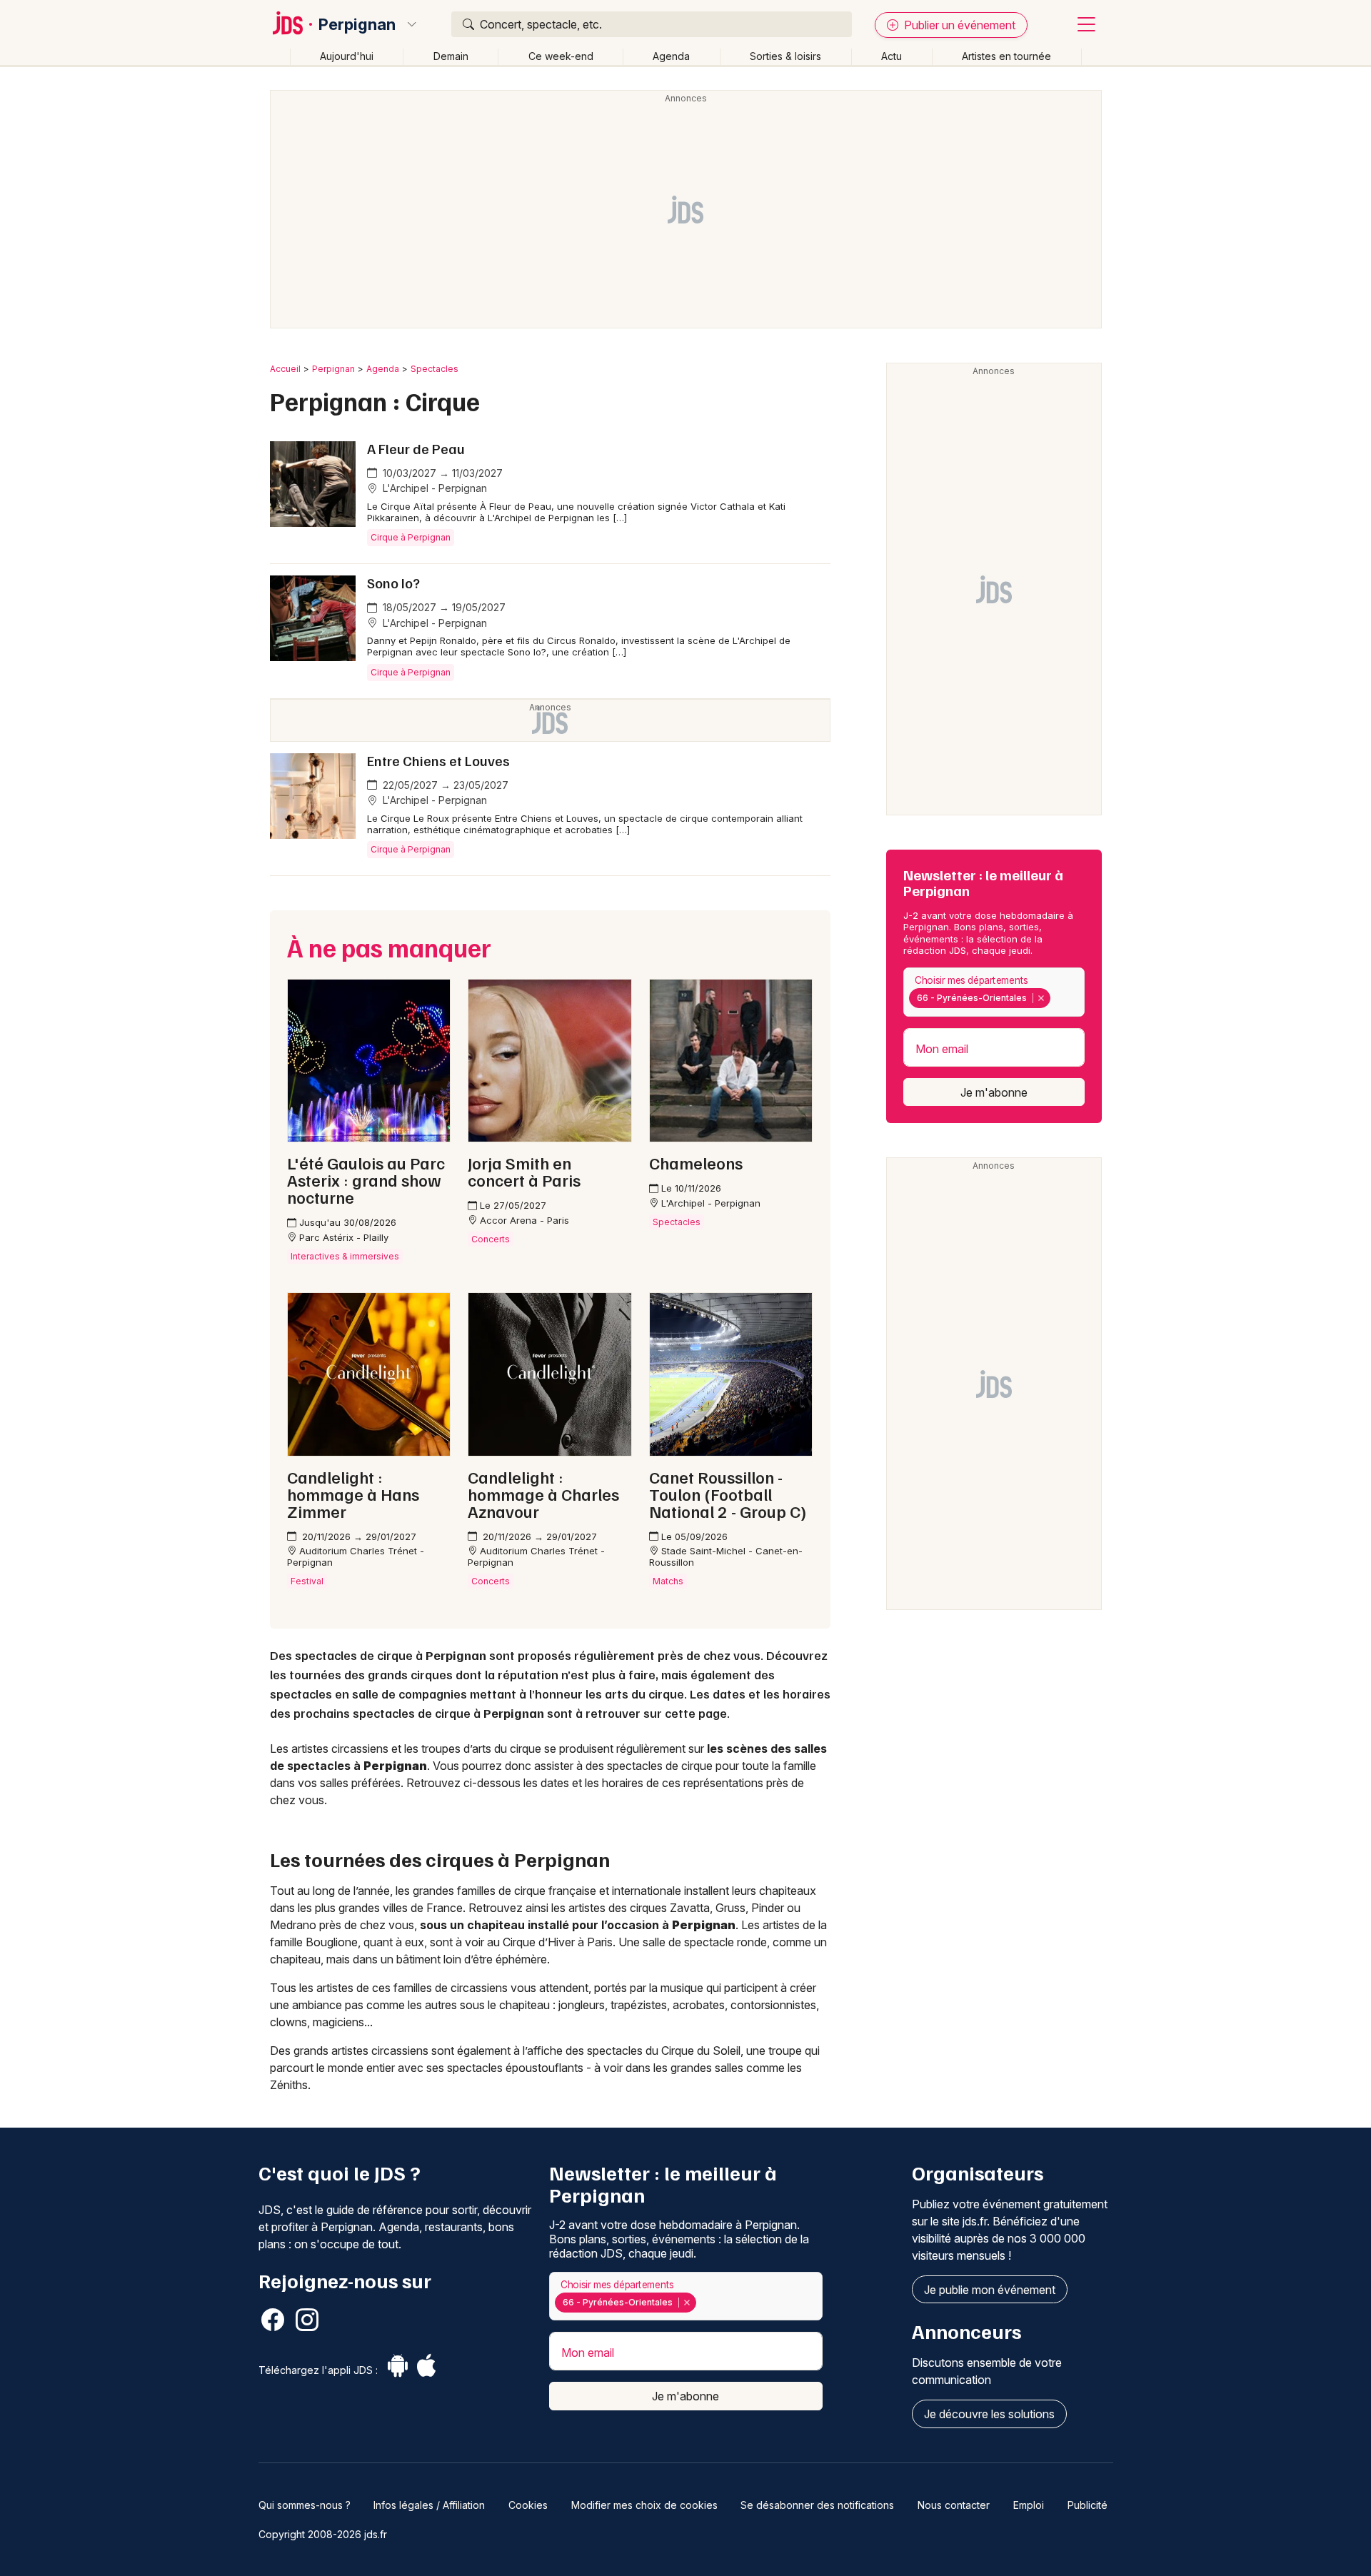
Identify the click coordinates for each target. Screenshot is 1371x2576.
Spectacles (435, 369)
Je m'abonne (994, 1092)
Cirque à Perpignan (411, 537)
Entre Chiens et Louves (438, 760)
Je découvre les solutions (989, 2414)
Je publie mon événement (990, 2290)
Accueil (285, 369)
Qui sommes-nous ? (305, 2505)
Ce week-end (561, 56)
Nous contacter (954, 2505)
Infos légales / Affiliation (429, 2505)
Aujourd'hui (347, 56)
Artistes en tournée (1006, 56)
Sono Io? (393, 583)
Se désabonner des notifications (817, 2505)
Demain (451, 56)
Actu (892, 56)
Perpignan (357, 24)
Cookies (528, 2505)
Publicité (1088, 2505)
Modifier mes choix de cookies (644, 2505)
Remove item (1041, 998)
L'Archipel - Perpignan (433, 488)
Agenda (671, 56)
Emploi (1029, 2505)
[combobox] (994, 992)
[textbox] (1057, 998)
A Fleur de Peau (416, 448)
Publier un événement (958, 25)
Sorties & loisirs (785, 56)
